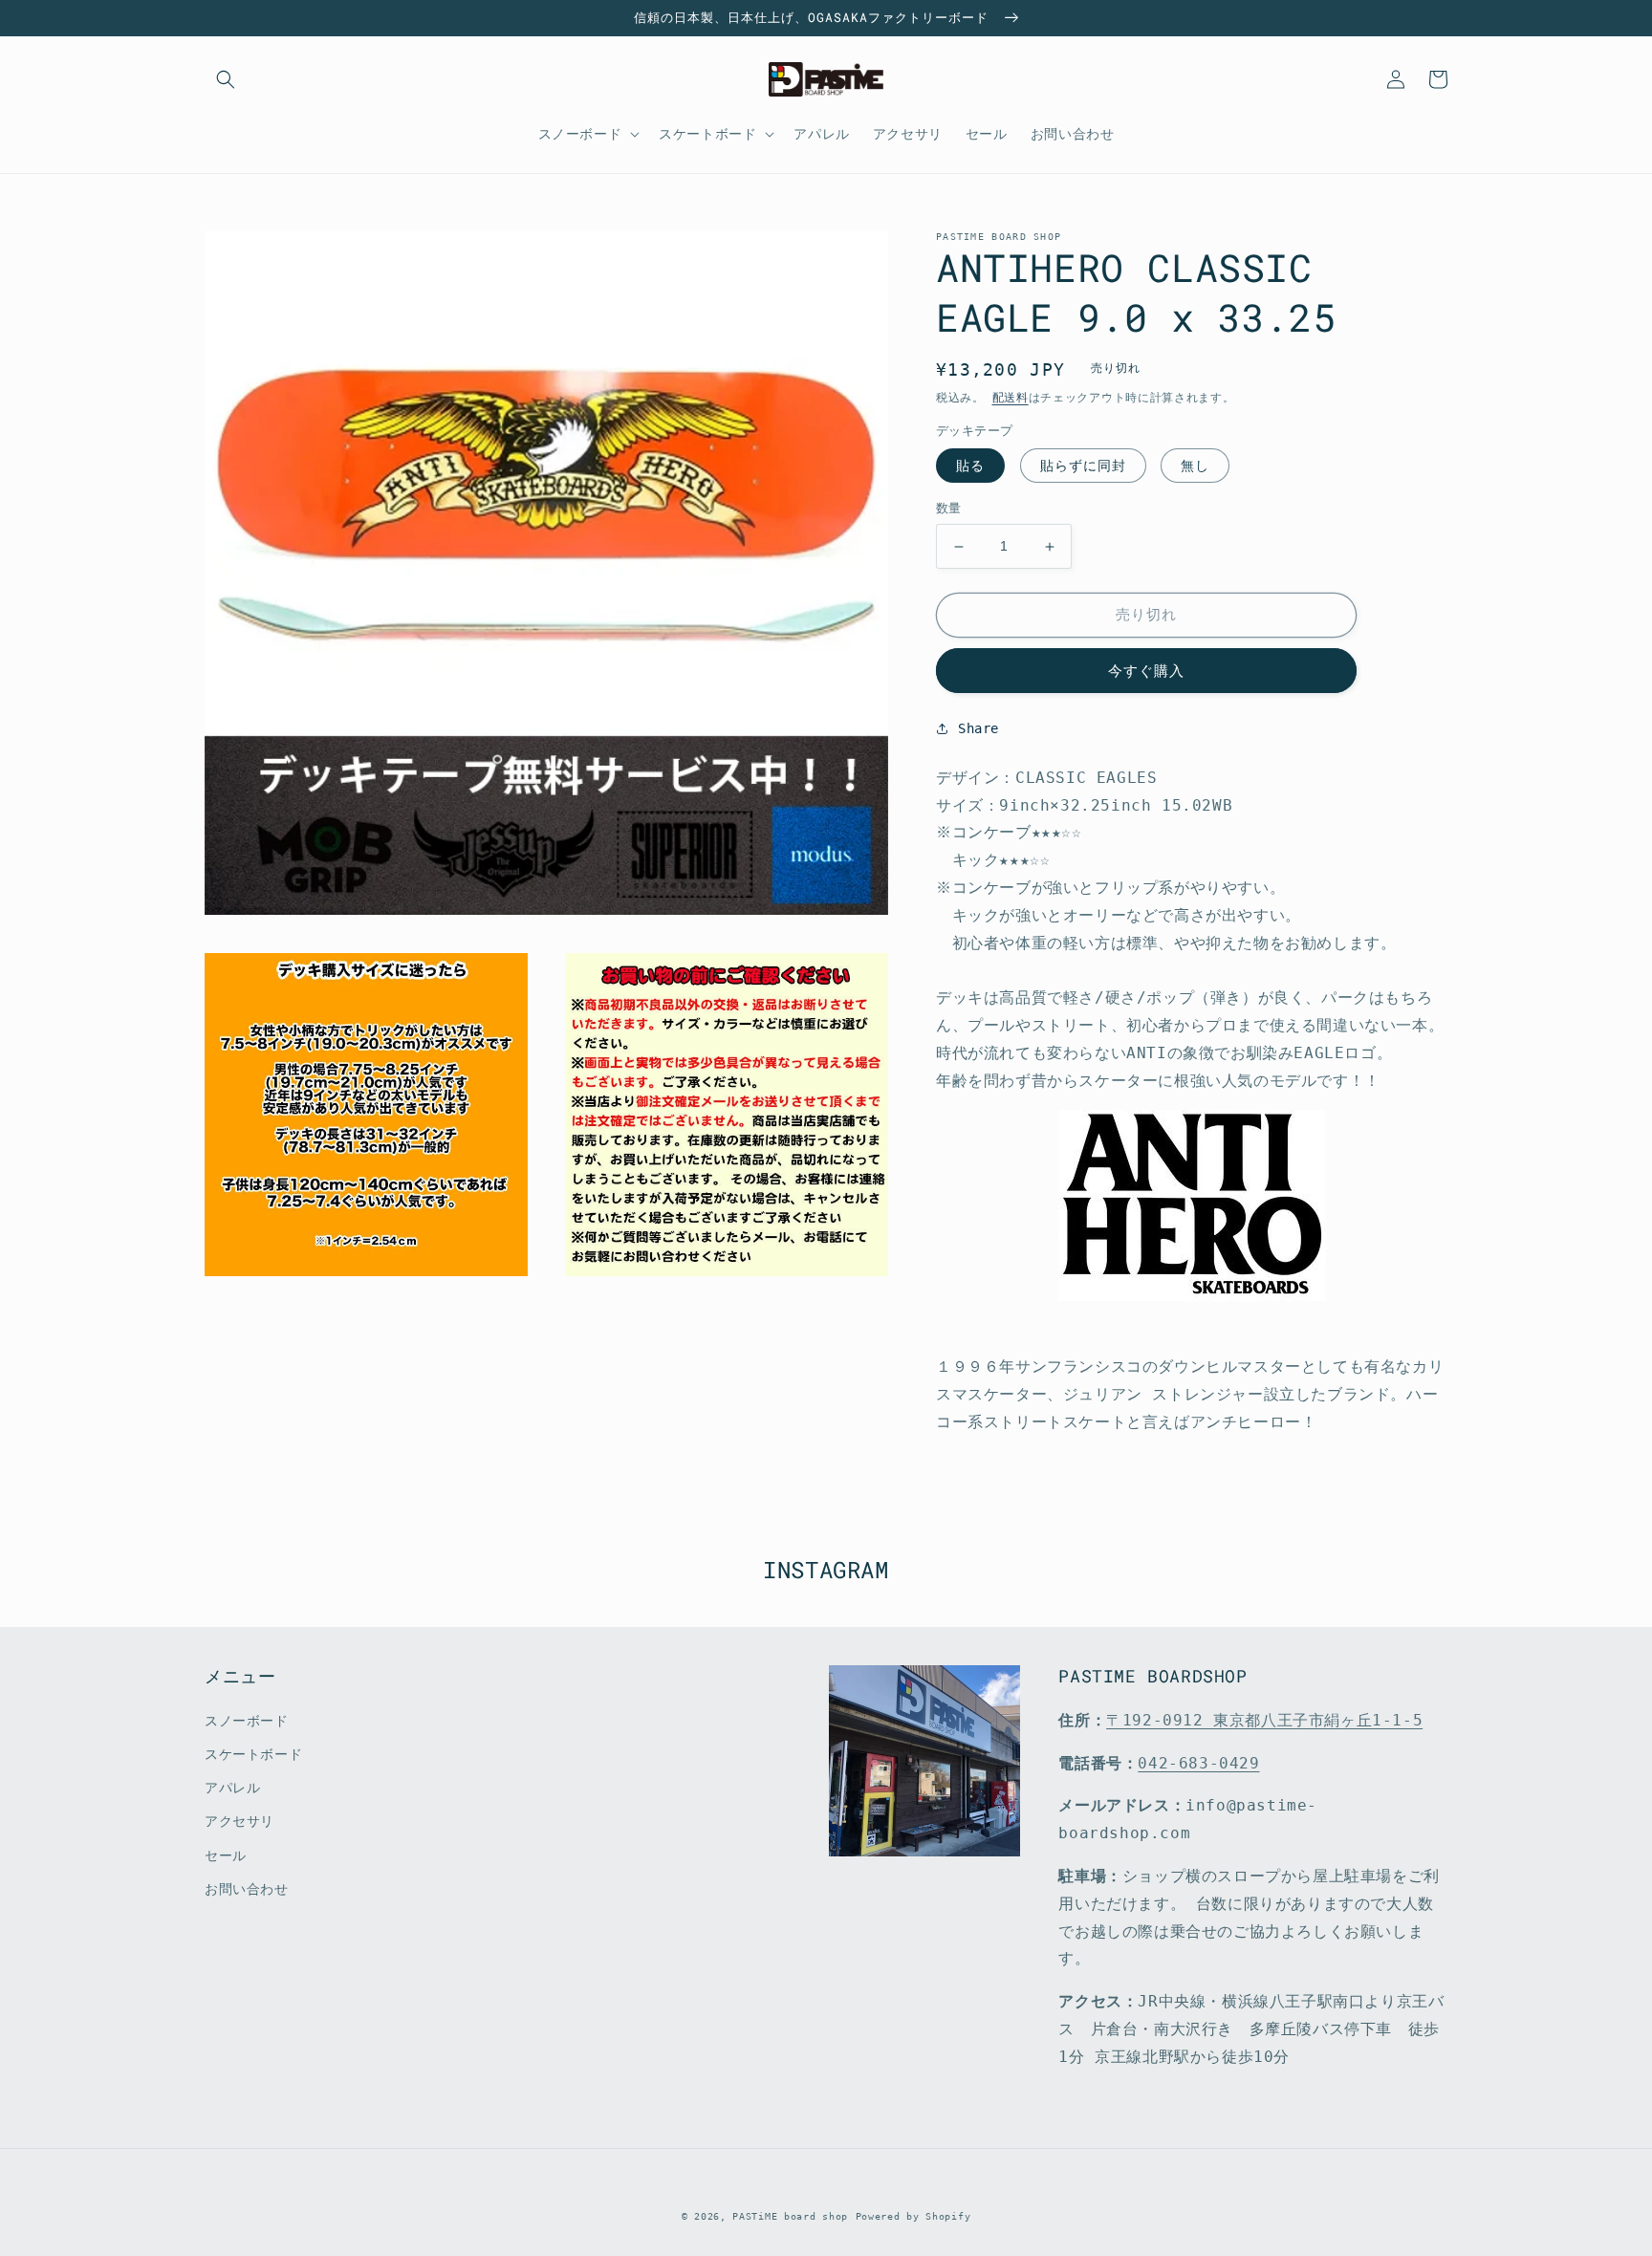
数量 (949, 509)
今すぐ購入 (1146, 671)
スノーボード (247, 1721)
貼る (970, 466)
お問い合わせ (247, 1889)
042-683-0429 (1198, 1763)
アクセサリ (239, 1821)
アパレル (232, 1788)
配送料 (1011, 398)
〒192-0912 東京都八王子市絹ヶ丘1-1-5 (1264, 1720)
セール (226, 1855)
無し (1195, 466)
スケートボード (253, 1754)
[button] (226, 79)
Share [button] (978, 728)
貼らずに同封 (1083, 466)
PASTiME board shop (790, 2216)
